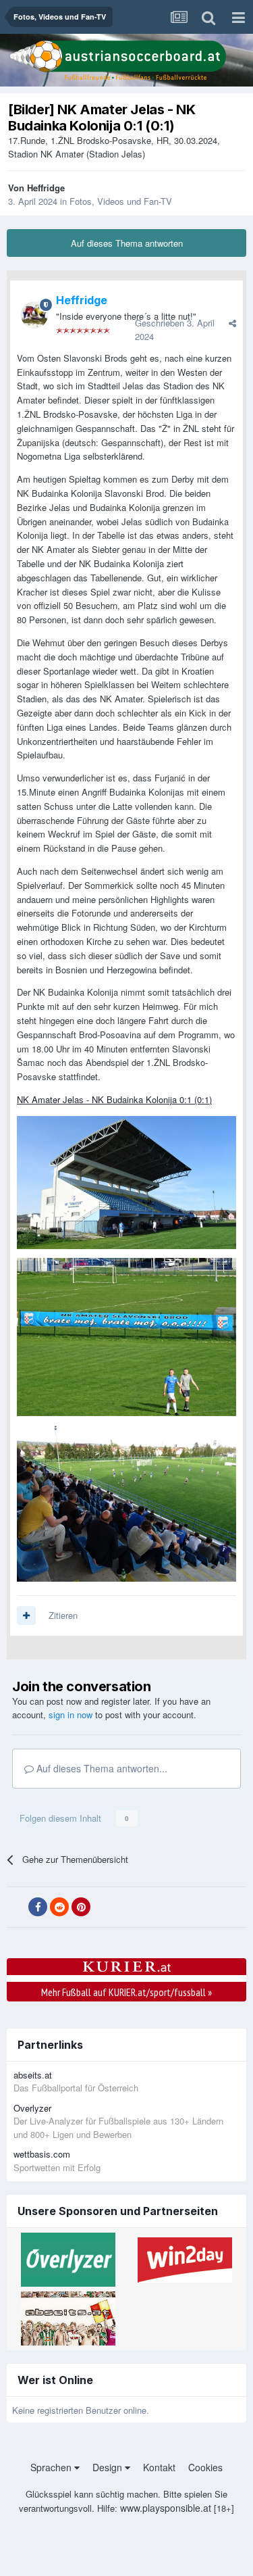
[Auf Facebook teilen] (38, 1907)
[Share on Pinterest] (81, 1907)
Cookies (205, 2467)
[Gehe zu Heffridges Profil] (34, 315)
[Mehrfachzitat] (26, 1615)
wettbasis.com (42, 2154)
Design (109, 2467)
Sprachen (52, 2467)
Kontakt (159, 2467)
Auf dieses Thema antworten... (101, 1768)
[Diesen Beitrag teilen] (232, 323)
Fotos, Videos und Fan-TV (121, 201)
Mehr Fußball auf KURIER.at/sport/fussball (126, 1992)
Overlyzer (32, 2108)
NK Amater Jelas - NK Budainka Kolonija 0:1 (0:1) (114, 1099)
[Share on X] (16, 1907)
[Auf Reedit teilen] (59, 1907)
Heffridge (46, 188)
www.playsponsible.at (166, 2508)
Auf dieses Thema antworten (127, 243)
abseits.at (33, 2075)
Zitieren (63, 1615)
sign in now (71, 1715)
